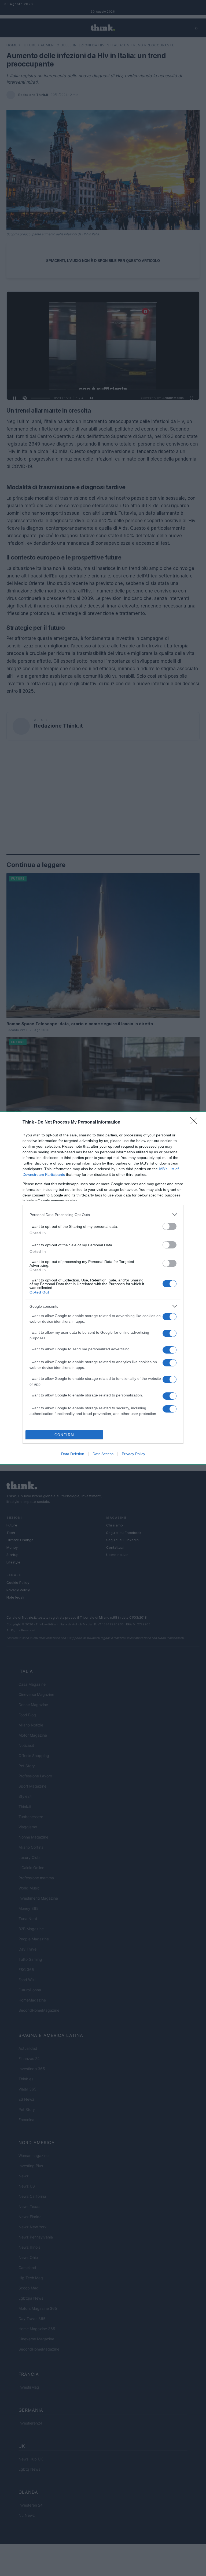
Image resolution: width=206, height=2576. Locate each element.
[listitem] (103, 1215)
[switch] (170, 1226)
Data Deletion (73, 1454)
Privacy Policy (133, 1454)
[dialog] (103, 1288)
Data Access (103, 1454)
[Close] (196, 1122)
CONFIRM (64, 1435)
